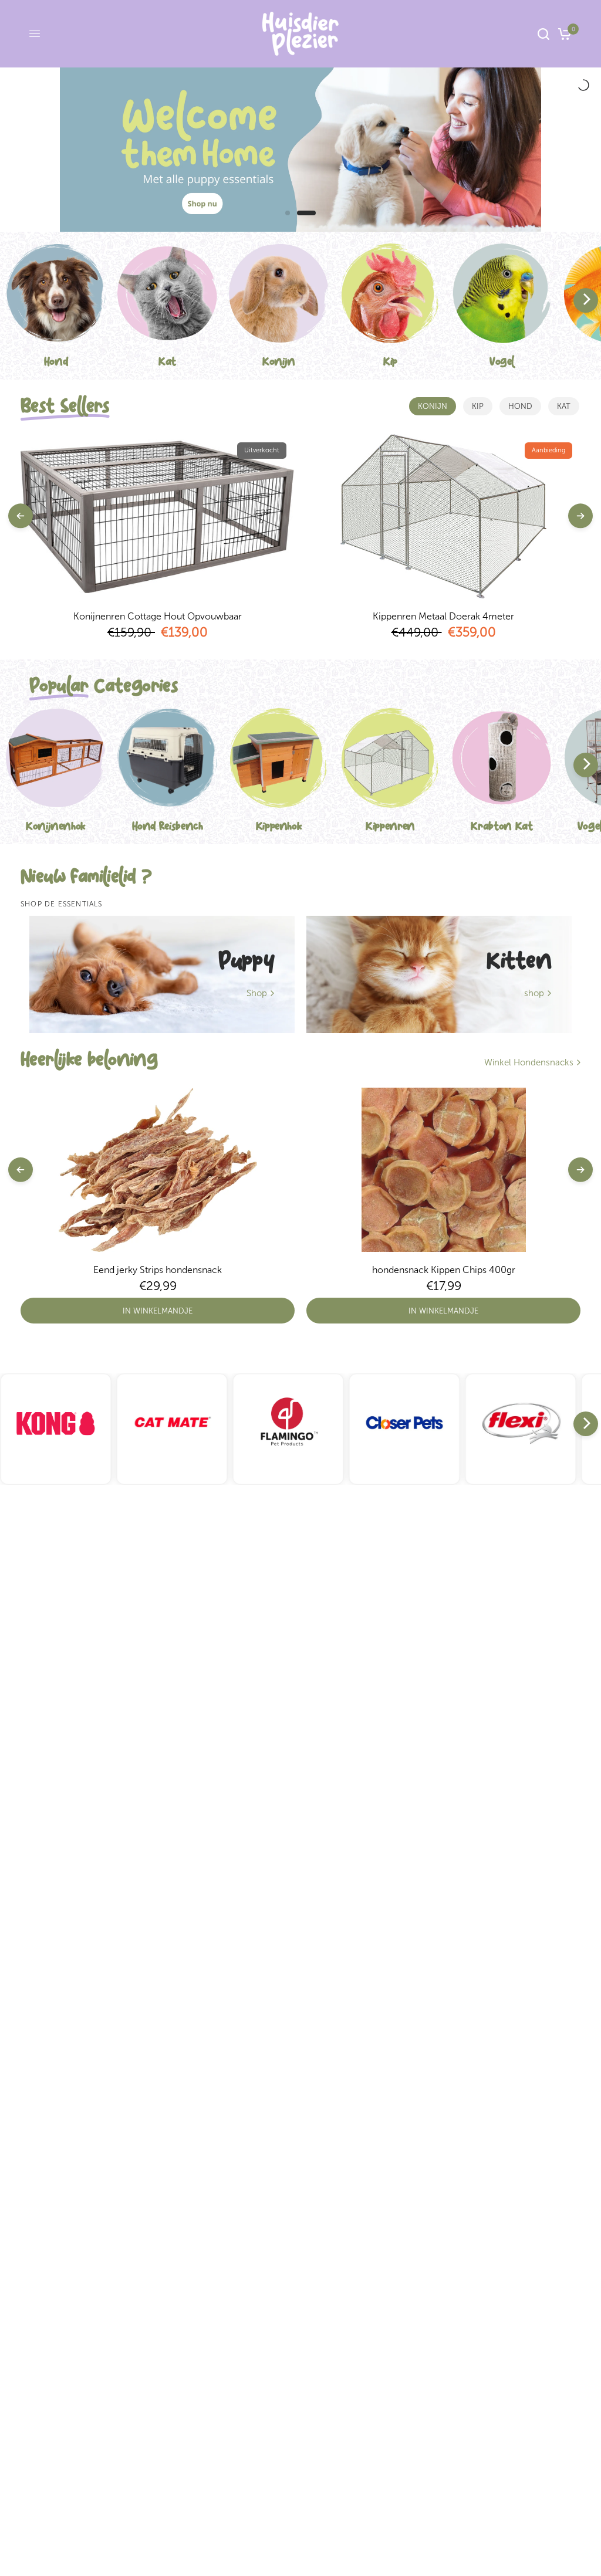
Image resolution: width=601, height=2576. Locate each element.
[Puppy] (162, 974)
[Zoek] (543, 34)
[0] (563, 34)
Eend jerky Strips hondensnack (158, 1270)
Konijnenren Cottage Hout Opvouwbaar (158, 616)
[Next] (586, 300)
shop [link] (534, 993)
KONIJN (433, 406)
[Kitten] (439, 974)
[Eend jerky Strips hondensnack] (158, 1170)
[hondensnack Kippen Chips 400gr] (443, 1170)
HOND (520, 406)
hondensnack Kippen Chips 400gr (444, 1270)
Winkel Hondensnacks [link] (529, 1063)
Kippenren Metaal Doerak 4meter (443, 616)
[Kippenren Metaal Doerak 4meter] (443, 516)
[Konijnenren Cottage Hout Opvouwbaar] (158, 516)
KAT (564, 406)
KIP (478, 406)
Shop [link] (257, 993)
